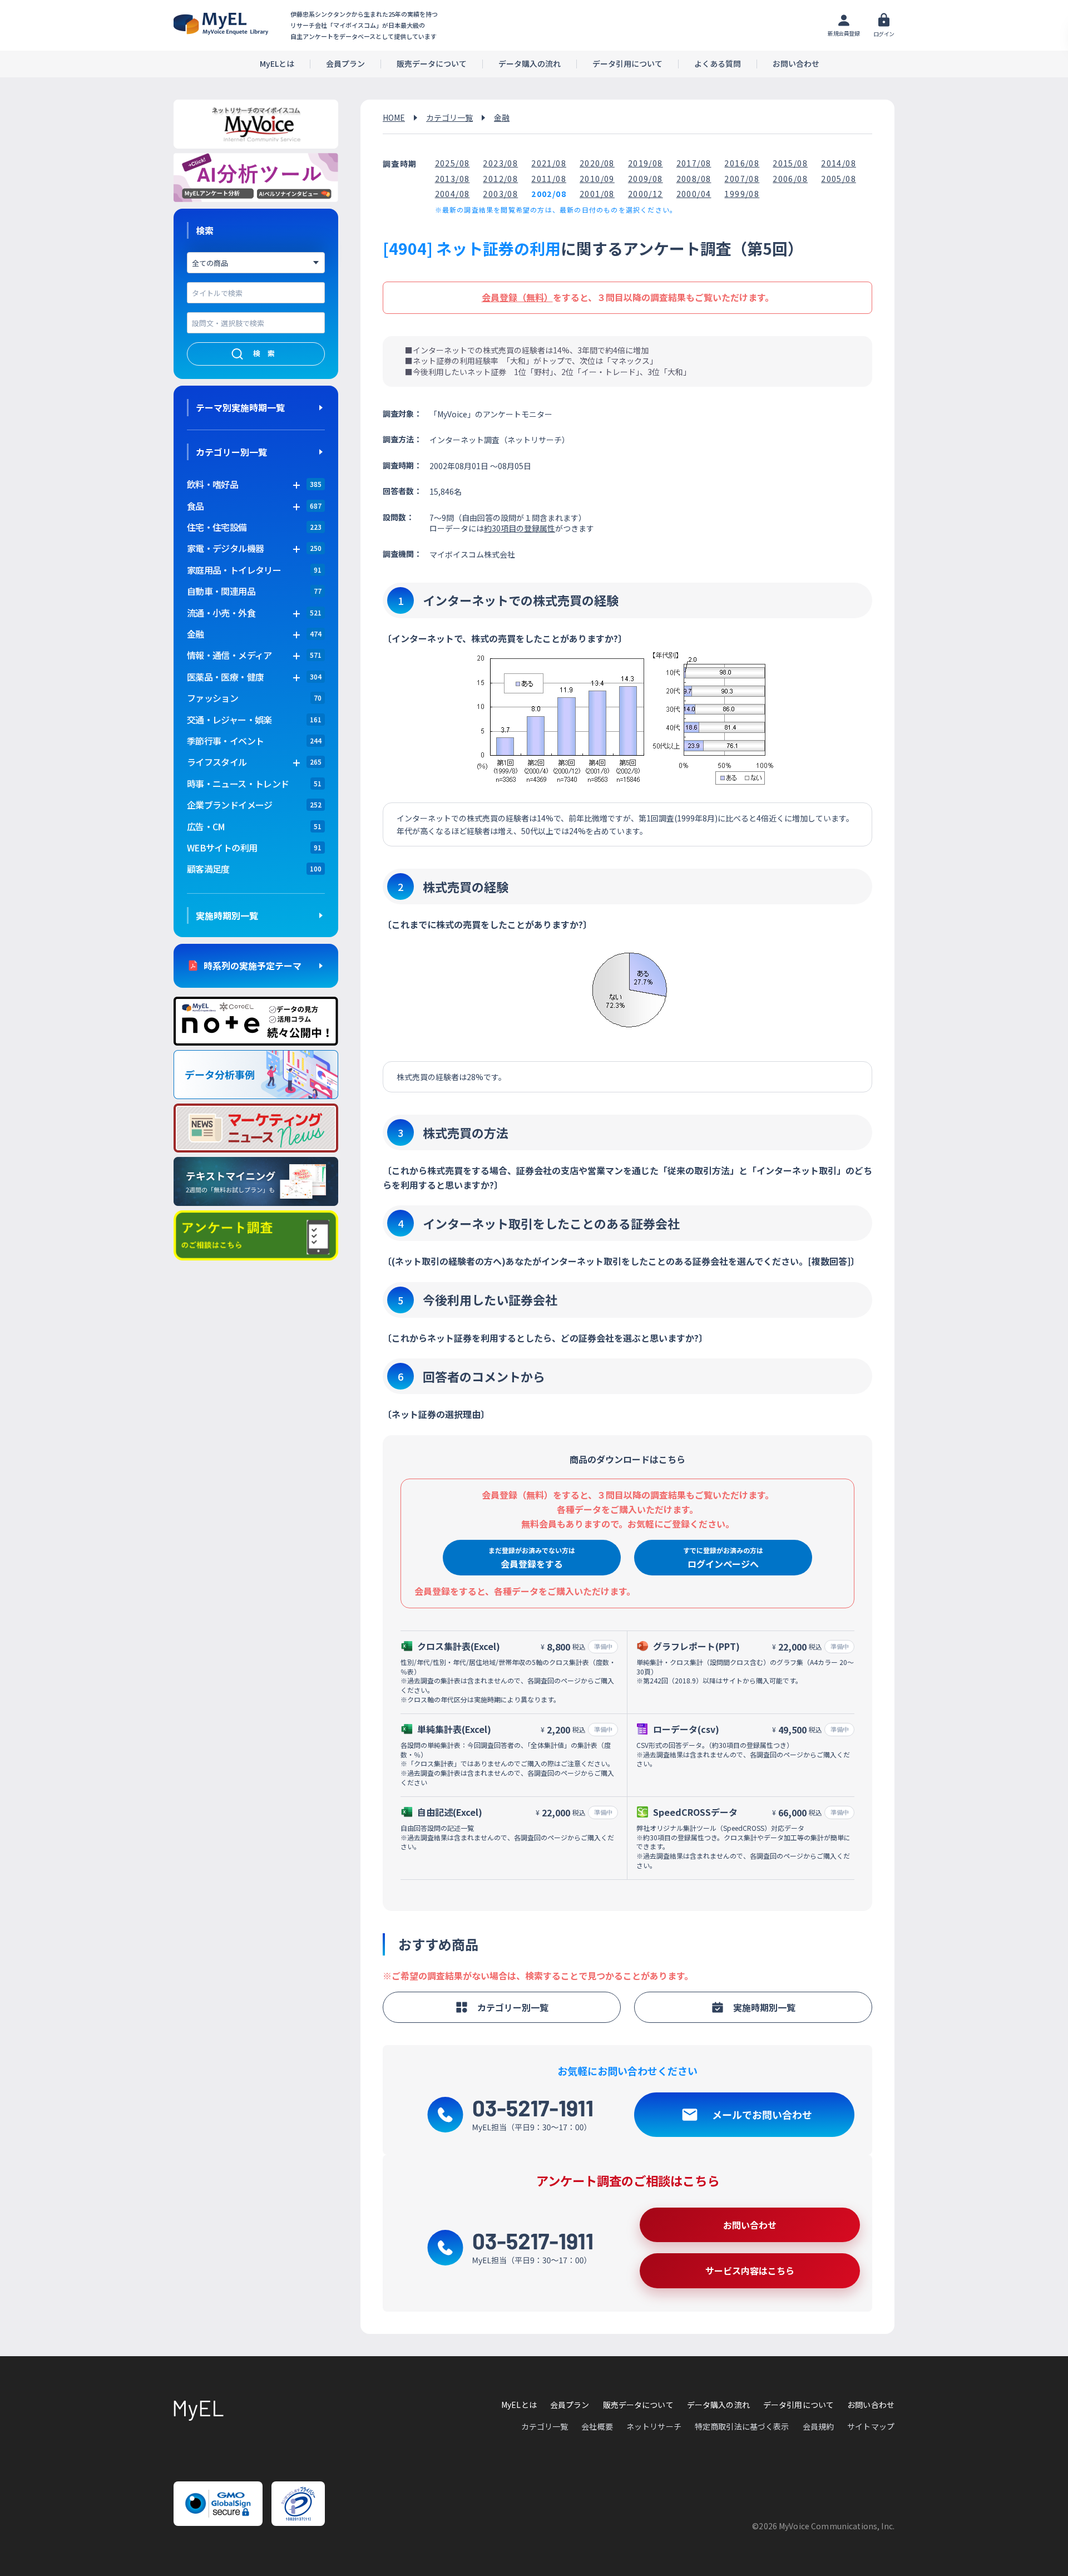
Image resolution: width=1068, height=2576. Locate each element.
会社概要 (597, 2426)
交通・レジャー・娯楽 (229, 720)
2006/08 (790, 179)
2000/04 (694, 194)
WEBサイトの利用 (222, 848)
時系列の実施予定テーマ (253, 966)
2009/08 (646, 179)
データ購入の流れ (530, 64)
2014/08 (839, 163)
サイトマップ (871, 2426)
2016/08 (742, 163)
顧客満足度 (208, 869)
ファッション (212, 698)
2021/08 (549, 163)
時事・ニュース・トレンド (238, 784)
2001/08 (597, 194)
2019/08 (646, 163)
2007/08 (742, 179)
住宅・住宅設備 (217, 527)
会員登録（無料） (517, 297)
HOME (394, 117)
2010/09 (597, 179)
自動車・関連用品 (221, 591)
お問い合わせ (796, 64)
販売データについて (432, 64)
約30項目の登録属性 (520, 528)
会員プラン (345, 64)
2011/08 (549, 179)
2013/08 (453, 179)
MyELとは (277, 64)
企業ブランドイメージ (230, 805)
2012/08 (500, 179)
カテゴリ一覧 (449, 117)
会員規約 (819, 2426)
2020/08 (597, 163)
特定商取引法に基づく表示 (742, 2426)
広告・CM (206, 826)
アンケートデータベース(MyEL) (221, 24)
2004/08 (453, 194)
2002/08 (549, 194)
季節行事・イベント (225, 741)
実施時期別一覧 (227, 915)
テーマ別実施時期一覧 (240, 407)
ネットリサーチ (654, 2426)
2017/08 (694, 163)
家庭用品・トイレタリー (234, 570)
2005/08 (839, 179)
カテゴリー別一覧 (231, 452)
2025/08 (453, 163)
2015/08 (790, 163)
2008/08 (694, 179)
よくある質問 (718, 64)
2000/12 (646, 194)
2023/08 (500, 163)
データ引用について (627, 64)
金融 (502, 117)
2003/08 (500, 194)
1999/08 (742, 194)
